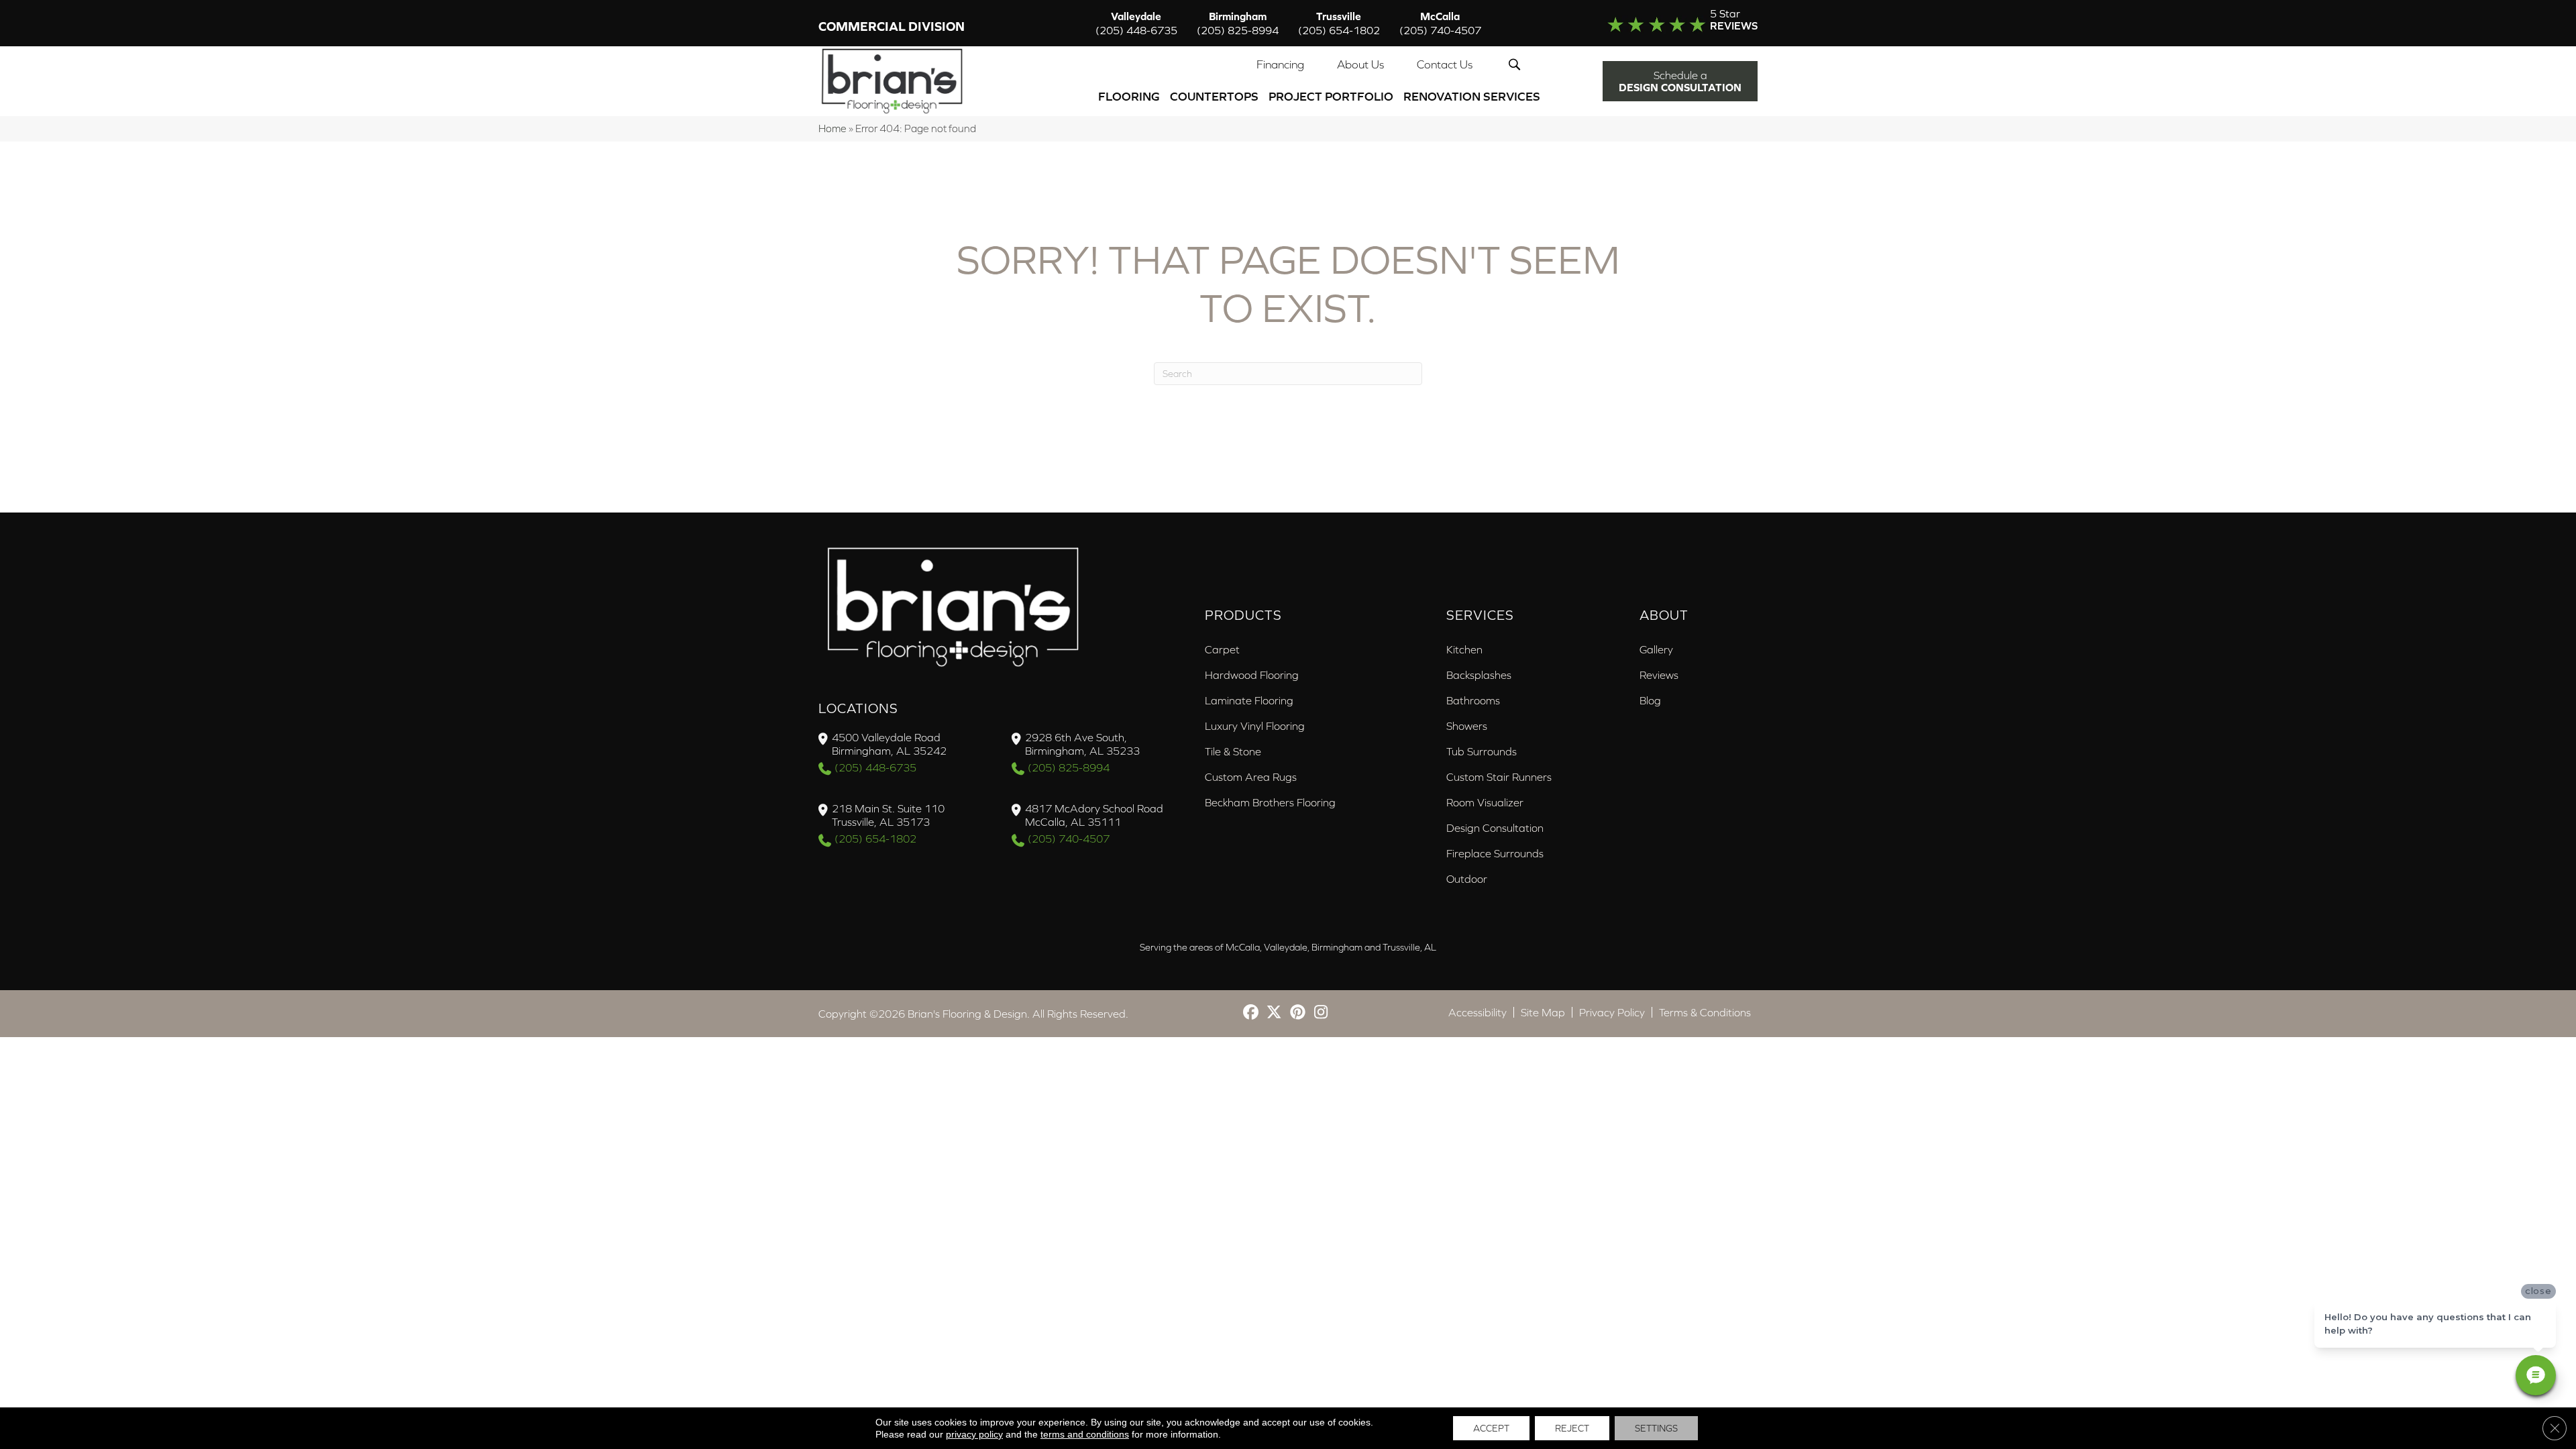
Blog (1650, 700)
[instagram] (1321, 1013)
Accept (1491, 1428)
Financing (1280, 64)
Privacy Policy (1612, 1012)
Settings (1656, 1428)
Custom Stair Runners (1499, 777)
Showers (1467, 726)
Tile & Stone (1233, 751)
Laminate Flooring (1249, 700)
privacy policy (974, 1434)
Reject (1572, 1428)
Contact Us (1445, 64)
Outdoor (1467, 879)
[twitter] (1274, 1013)
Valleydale (1136, 23)
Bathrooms (1473, 700)
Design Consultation (1495, 828)
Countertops (1214, 96)
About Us (1360, 64)
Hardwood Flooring (1252, 675)
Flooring (1129, 96)
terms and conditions (1085, 1434)
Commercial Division (892, 26)
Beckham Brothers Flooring (1270, 802)
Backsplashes (1479, 675)
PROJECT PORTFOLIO (1331, 96)
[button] (1517, 64)
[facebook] (1251, 1013)
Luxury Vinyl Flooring (1255, 726)
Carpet (1222, 649)
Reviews (1659, 675)
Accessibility (1478, 1012)
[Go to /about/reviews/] (1655, 23)
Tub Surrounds (1482, 751)
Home (833, 128)
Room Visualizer (1485, 802)
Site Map (1543, 1012)
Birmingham (1238, 23)
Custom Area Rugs (1251, 777)
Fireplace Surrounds (1495, 853)
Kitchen (1464, 649)
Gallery (1656, 649)
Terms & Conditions (1705, 1012)
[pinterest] (1298, 1013)
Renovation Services (1472, 96)
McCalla (1440, 23)
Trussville (1339, 23)
